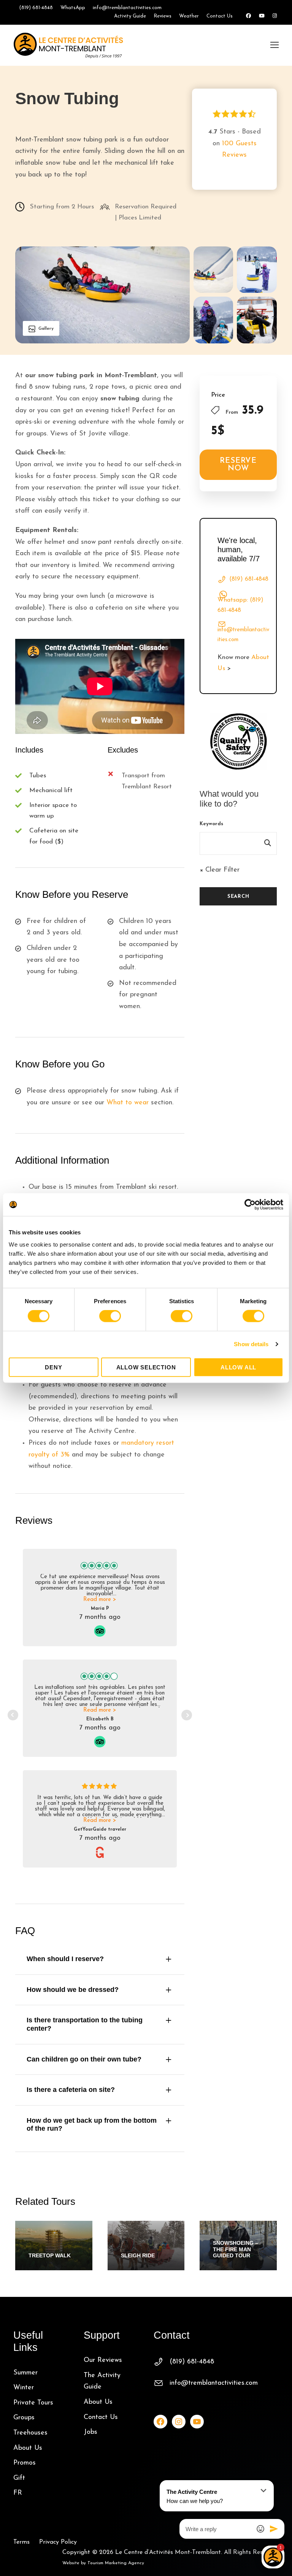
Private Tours (33, 2403)
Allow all (238, 1367)
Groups (24, 2418)
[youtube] (262, 16)
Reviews (163, 16)
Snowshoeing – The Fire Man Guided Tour (236, 2249)
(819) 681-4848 (36, 8)
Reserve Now (238, 465)
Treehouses (30, 2433)
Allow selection (146, 1367)
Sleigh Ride (138, 2255)
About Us (28, 2448)
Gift (19, 2478)
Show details (251, 1344)
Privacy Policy (58, 2542)
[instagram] (275, 16)
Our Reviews (103, 2360)
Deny (53, 1367)
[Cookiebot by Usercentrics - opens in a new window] (250, 1205)
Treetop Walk (50, 2255)
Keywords (211, 824)
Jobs (90, 2432)
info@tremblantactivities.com (127, 8)
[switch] (110, 1316)
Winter (24, 2388)
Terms (21, 2542)
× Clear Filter (220, 870)
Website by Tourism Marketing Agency (103, 2563)
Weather (189, 16)
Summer (25, 2373)
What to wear (128, 1103)
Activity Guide (130, 16)
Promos (25, 2463)
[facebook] (248, 16)
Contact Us (220, 16)
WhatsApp (73, 8)
